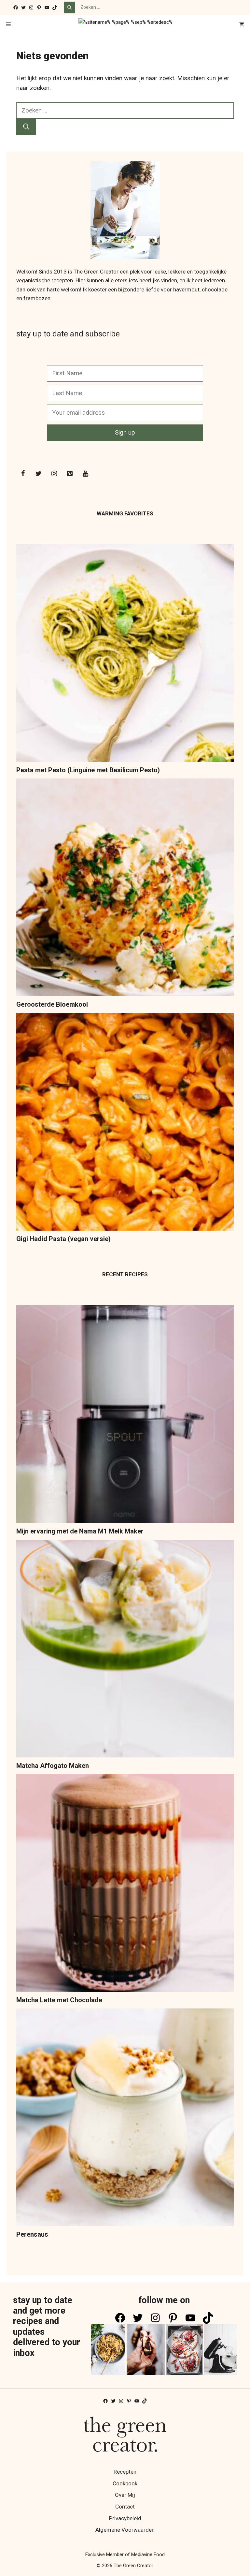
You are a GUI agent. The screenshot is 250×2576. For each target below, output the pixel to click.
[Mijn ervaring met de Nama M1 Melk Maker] (125, 1416)
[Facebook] (23, 474)
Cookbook (125, 2483)
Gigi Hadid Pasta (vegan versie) (63, 1239)
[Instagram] (54, 474)
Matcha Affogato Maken (53, 1766)
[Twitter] (38, 474)
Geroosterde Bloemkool (52, 1004)
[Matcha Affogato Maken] (125, 1650)
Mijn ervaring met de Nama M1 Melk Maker (80, 1531)
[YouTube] (85, 474)
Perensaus (32, 2234)
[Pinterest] (70, 474)
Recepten (125, 2472)
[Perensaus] (125, 2119)
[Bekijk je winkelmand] (242, 25)
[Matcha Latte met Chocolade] (125, 1884)
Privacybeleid (125, 2518)
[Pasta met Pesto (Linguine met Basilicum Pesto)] (125, 654)
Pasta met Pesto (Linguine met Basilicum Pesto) (88, 770)
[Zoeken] (69, 7)
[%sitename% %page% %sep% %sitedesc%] (125, 25)
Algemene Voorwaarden (125, 2530)
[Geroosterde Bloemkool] (125, 889)
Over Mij (125, 2495)
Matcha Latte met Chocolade (59, 2000)
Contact (125, 2507)
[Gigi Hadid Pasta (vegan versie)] (125, 1123)
